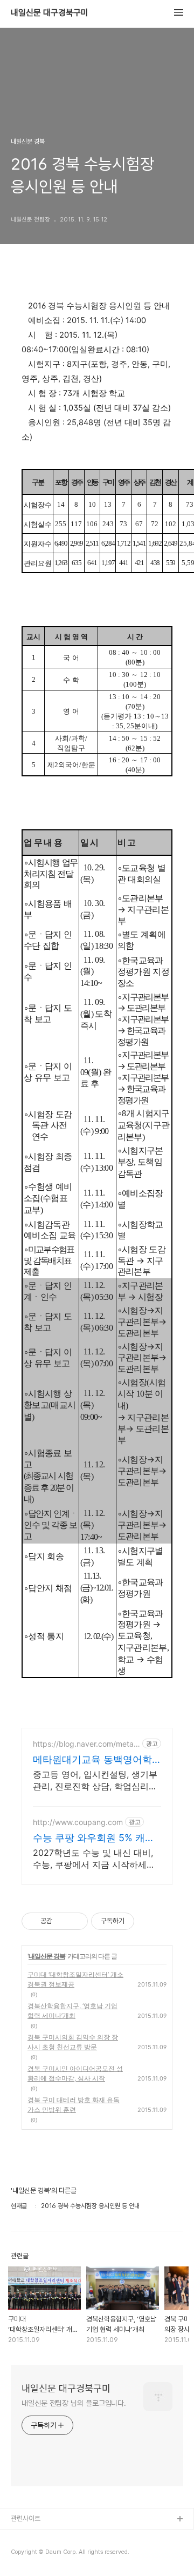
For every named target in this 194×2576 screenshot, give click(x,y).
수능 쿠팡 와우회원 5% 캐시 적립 (94, 1838)
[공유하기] (62, 1921)
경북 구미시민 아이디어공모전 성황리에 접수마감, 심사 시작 (75, 2073)
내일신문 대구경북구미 (50, 13)
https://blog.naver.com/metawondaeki (86, 1744)
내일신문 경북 (47, 1956)
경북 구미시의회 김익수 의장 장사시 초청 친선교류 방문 (73, 2042)
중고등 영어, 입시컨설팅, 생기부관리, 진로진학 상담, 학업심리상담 (95, 1780)
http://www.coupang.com (78, 1822)
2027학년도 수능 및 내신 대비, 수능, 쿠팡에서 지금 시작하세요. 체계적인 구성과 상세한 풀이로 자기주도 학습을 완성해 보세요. (95, 1859)
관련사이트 (26, 2518)
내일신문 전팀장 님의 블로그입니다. (74, 2403)
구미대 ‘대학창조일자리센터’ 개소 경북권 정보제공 (75, 1979)
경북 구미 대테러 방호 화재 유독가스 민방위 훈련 (74, 2105)
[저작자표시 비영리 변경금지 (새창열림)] (149, 1921)
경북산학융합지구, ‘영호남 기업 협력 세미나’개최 (72, 2011)
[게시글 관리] (76, 1921)
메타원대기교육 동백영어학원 (92, 1760)
